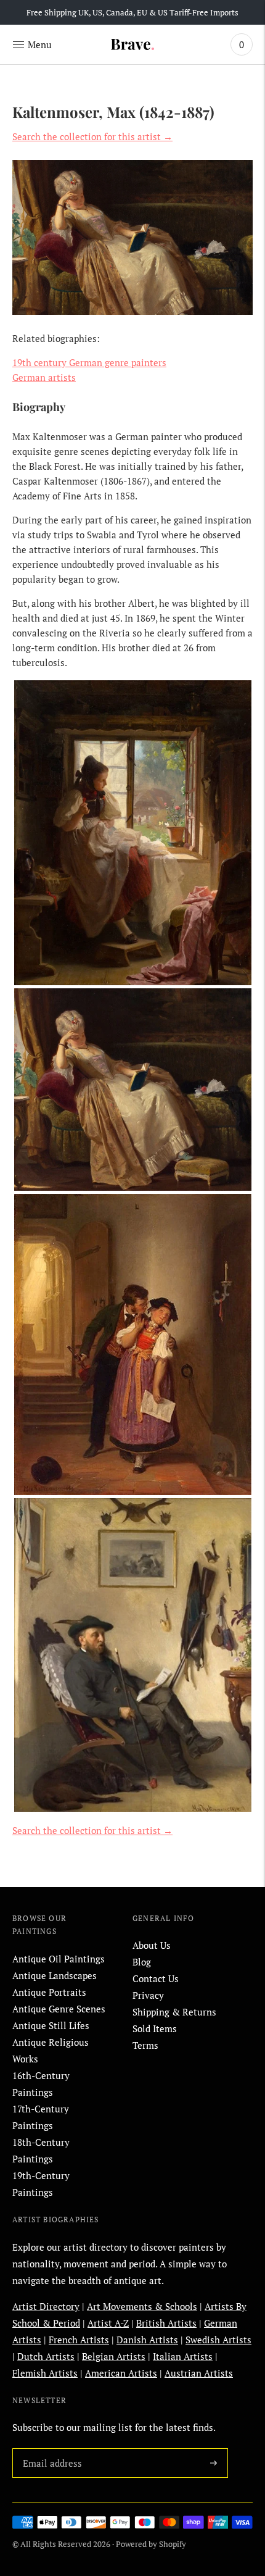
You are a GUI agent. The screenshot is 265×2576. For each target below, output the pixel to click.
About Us (152, 1945)
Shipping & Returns (174, 2012)
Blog (142, 1962)
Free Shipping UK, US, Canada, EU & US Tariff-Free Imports (132, 12)
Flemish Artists (45, 2373)
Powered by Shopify (151, 2544)
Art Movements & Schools (142, 2306)
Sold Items (155, 2028)
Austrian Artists (199, 2373)
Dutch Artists (46, 2356)
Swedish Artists (218, 2340)
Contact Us (156, 1978)
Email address (50, 2448)
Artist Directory (46, 2306)
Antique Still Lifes (51, 2025)
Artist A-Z (108, 2323)
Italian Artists (183, 2356)
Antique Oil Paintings (59, 1959)
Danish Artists (147, 2340)
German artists (44, 377)
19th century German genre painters (89, 362)
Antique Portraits (49, 1992)
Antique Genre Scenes (59, 2009)
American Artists (121, 2373)
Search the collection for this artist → (92, 136)
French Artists (79, 2340)
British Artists (166, 2323)
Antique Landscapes (55, 1975)
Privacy (148, 1995)
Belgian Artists (114, 2356)
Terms (145, 2045)
